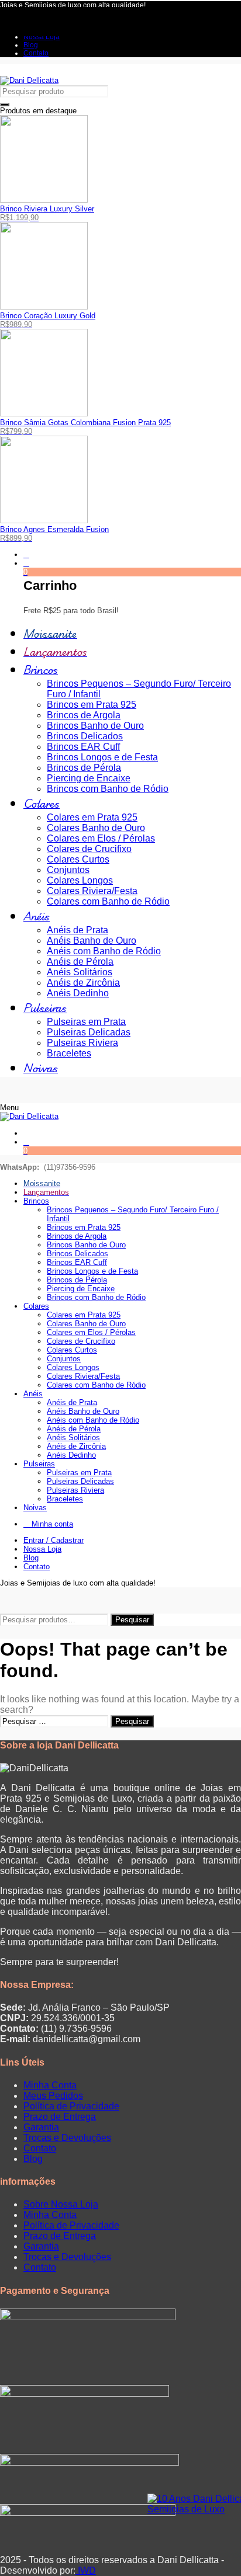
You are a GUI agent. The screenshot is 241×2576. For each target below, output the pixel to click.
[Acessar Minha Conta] (26, 555)
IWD (86, 2570)
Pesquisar (132, 1620)
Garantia (41, 2127)
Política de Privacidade (71, 2106)
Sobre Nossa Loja (61, 2204)
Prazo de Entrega (60, 2117)
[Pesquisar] (5, 105)
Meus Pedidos (53, 2096)
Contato (40, 2148)
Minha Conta (50, 2085)
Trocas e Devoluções (67, 2138)
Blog (33, 2159)
